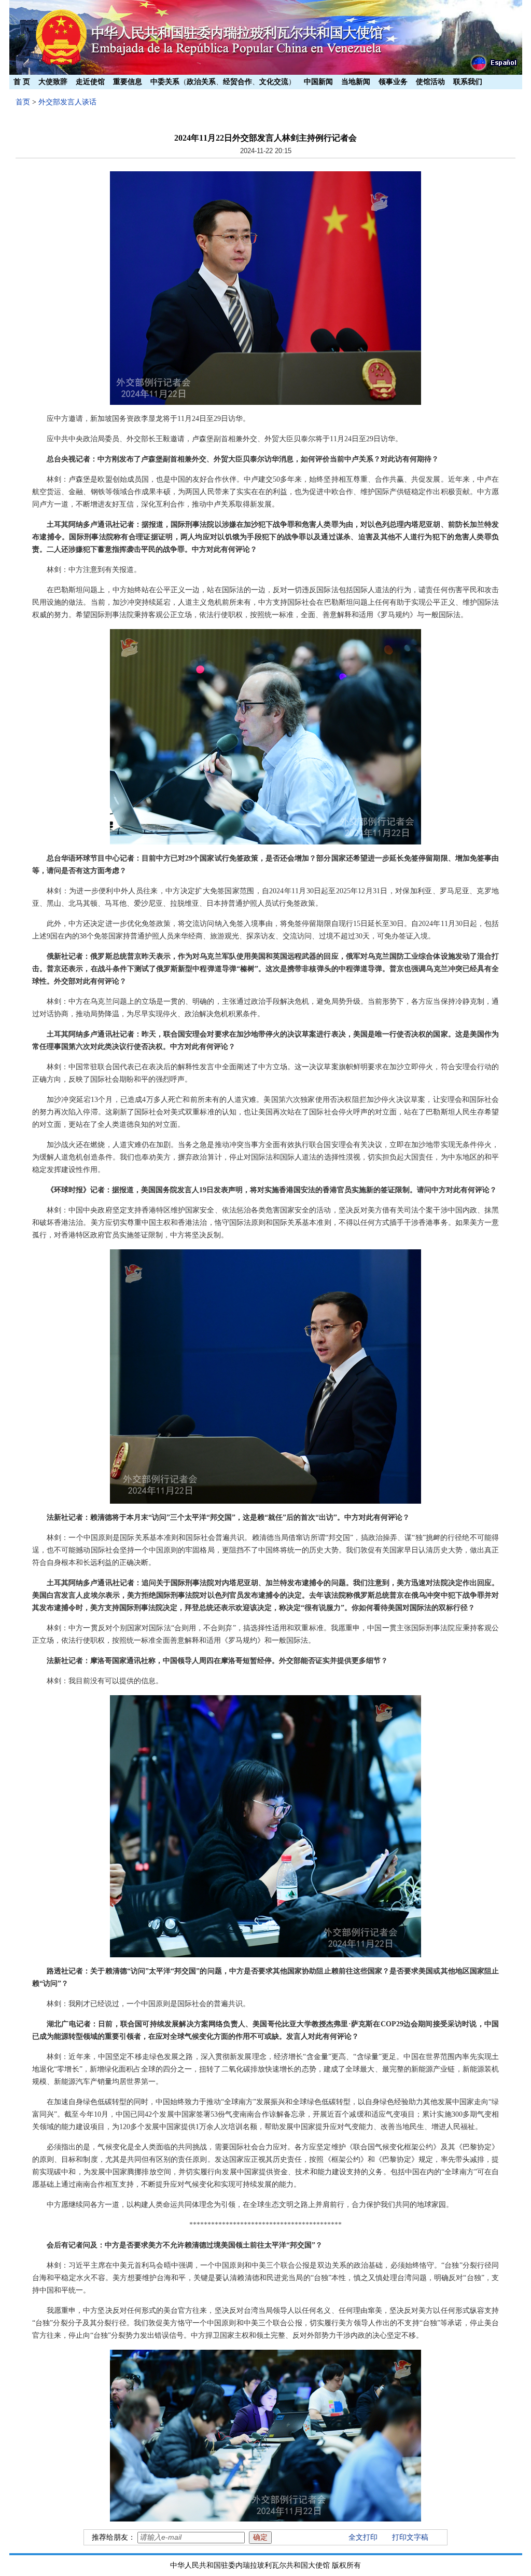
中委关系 (165, 82)
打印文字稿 (410, 2537)
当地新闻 (356, 82)
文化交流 (274, 82)
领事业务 (393, 82)
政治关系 (201, 82)
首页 (23, 102)
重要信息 (128, 82)
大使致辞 (53, 82)
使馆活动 (430, 82)
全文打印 (363, 2537)
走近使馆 (90, 82)
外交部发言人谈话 (67, 102)
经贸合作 (237, 82)
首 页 (22, 82)
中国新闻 (318, 82)
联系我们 (468, 82)
